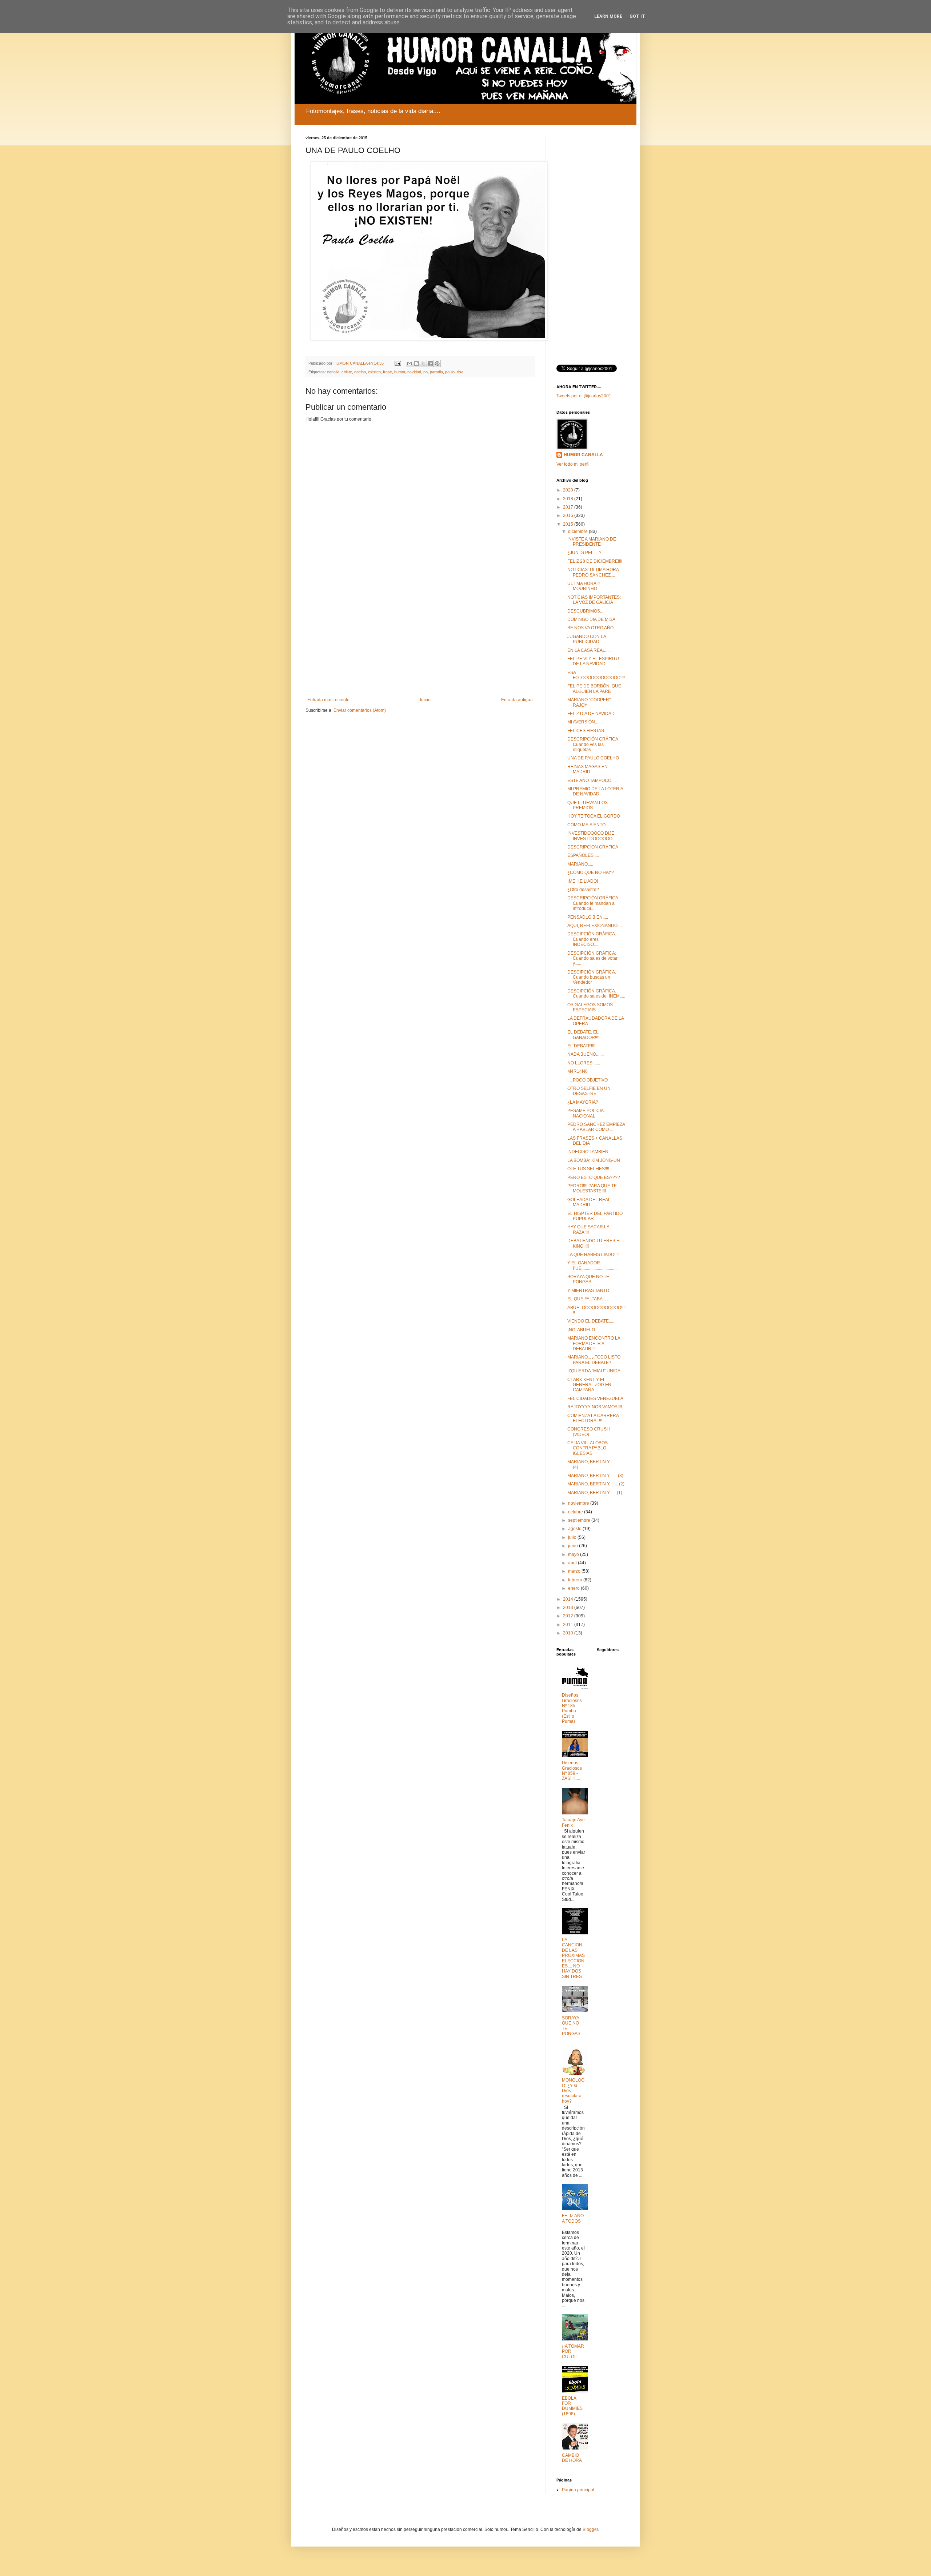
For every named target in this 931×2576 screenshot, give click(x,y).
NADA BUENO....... (586, 1054)
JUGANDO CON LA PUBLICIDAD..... (587, 639)
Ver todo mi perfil (573, 464)
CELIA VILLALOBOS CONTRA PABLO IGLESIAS (588, 1448)
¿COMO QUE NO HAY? (591, 872)
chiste (347, 372)
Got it (637, 16)
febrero (576, 1580)
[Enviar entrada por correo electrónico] (397, 363)
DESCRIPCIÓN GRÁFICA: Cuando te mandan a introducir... (593, 903)
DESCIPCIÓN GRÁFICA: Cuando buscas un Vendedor (592, 977)
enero (574, 1588)
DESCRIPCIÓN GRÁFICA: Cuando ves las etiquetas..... (593, 744)
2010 (569, 1633)
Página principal (578, 2490)
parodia (436, 372)
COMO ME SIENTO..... (589, 825)
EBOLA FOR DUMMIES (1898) (572, 2406)
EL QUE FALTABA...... (588, 1299)
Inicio (425, 700)
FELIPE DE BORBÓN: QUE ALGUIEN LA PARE (594, 689)
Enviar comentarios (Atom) (360, 710)
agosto (575, 1529)
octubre (576, 1512)
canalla (333, 372)
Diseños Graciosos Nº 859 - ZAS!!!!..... (572, 1771)
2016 (569, 515)
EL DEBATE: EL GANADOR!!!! (583, 1035)
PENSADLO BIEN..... (588, 917)
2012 (569, 1616)
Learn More (608, 16)
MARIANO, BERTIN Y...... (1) (595, 1493)
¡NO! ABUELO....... (585, 1330)
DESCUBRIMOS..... (586, 611)
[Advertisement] (420, 637)
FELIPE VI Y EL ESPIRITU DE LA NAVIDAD (593, 661)
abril (573, 1563)
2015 (569, 524)
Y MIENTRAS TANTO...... (592, 1291)
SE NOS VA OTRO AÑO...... (594, 628)
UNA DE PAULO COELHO (593, 758)
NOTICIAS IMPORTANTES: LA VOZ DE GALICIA (594, 600)
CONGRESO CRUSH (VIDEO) (589, 1432)
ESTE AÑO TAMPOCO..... (592, 781)
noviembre (579, 1503)
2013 (569, 1608)
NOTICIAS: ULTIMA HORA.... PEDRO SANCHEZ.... (595, 572)
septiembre (580, 1520)
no (425, 372)
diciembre (578, 531)
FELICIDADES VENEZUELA (595, 1399)
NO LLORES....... (584, 1063)
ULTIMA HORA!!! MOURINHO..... (585, 586)
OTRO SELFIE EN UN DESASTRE (589, 1091)
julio (573, 1537)
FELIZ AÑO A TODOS (573, 2218)
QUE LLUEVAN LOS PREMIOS (588, 805)
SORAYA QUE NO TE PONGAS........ (588, 1279)
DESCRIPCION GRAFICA (593, 847)
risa (460, 372)
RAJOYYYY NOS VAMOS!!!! (595, 1407)
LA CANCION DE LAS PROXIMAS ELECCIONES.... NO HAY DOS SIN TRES (573, 1958)
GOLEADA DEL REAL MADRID (589, 1202)
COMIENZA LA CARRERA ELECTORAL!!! (593, 1418)
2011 (569, 1625)
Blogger (590, 2529)
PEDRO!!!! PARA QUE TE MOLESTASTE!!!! (592, 1188)
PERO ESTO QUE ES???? (594, 1177)
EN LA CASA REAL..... (589, 650)
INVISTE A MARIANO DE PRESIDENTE (592, 542)
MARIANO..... (580, 864)
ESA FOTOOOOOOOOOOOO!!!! (596, 675)
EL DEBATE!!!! (581, 1046)
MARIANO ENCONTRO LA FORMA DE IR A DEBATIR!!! (594, 1343)
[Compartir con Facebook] (430, 364)
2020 (569, 490)
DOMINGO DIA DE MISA (591, 619)
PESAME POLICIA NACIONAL (585, 1113)
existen (374, 372)
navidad (414, 372)
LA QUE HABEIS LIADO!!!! (593, 1255)
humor (400, 372)
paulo (450, 372)
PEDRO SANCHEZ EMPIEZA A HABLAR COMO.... (596, 1127)
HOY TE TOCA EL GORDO (594, 816)
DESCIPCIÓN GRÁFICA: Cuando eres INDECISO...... (592, 939)
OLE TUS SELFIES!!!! (588, 1169)
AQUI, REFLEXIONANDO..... (595, 926)
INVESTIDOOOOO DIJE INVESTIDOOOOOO (591, 836)
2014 (569, 1599)
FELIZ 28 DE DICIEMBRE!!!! (595, 561)
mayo (574, 1554)
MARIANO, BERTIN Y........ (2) (596, 1484)
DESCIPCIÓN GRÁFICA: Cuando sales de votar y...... (592, 958)
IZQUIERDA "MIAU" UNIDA (594, 1371)
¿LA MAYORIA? (583, 1102)
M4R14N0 (578, 1071)
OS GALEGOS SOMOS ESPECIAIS (590, 1007)
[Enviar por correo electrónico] (409, 364)
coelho (360, 372)
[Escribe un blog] (416, 364)
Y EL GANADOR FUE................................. (592, 1265)
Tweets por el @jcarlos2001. (584, 396)
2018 (569, 499)
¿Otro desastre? (583, 890)
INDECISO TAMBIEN (588, 1152)
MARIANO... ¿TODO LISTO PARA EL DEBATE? (594, 1360)
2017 (569, 507)
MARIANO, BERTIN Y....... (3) (595, 1476)
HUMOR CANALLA (583, 455)
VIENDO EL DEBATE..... (591, 1321)
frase (387, 372)
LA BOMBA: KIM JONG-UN (594, 1160)
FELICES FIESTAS (586, 731)
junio (574, 1546)
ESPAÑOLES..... (583, 855)
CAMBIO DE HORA (572, 2458)
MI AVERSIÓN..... (584, 722)
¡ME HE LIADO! (583, 881)
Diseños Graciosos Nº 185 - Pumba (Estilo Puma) (572, 1708)
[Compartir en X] (423, 364)
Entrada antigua (517, 700)
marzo (575, 1571)
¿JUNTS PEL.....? (584, 553)
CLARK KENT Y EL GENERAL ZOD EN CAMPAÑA (589, 1385)
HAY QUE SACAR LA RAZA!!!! (588, 1229)
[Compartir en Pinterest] (437, 364)
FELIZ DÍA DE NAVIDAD (591, 714)
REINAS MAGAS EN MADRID (588, 769)
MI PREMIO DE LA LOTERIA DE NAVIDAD (595, 791)
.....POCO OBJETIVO (588, 1080)
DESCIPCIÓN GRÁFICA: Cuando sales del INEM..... (596, 994)
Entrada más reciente (328, 700)
